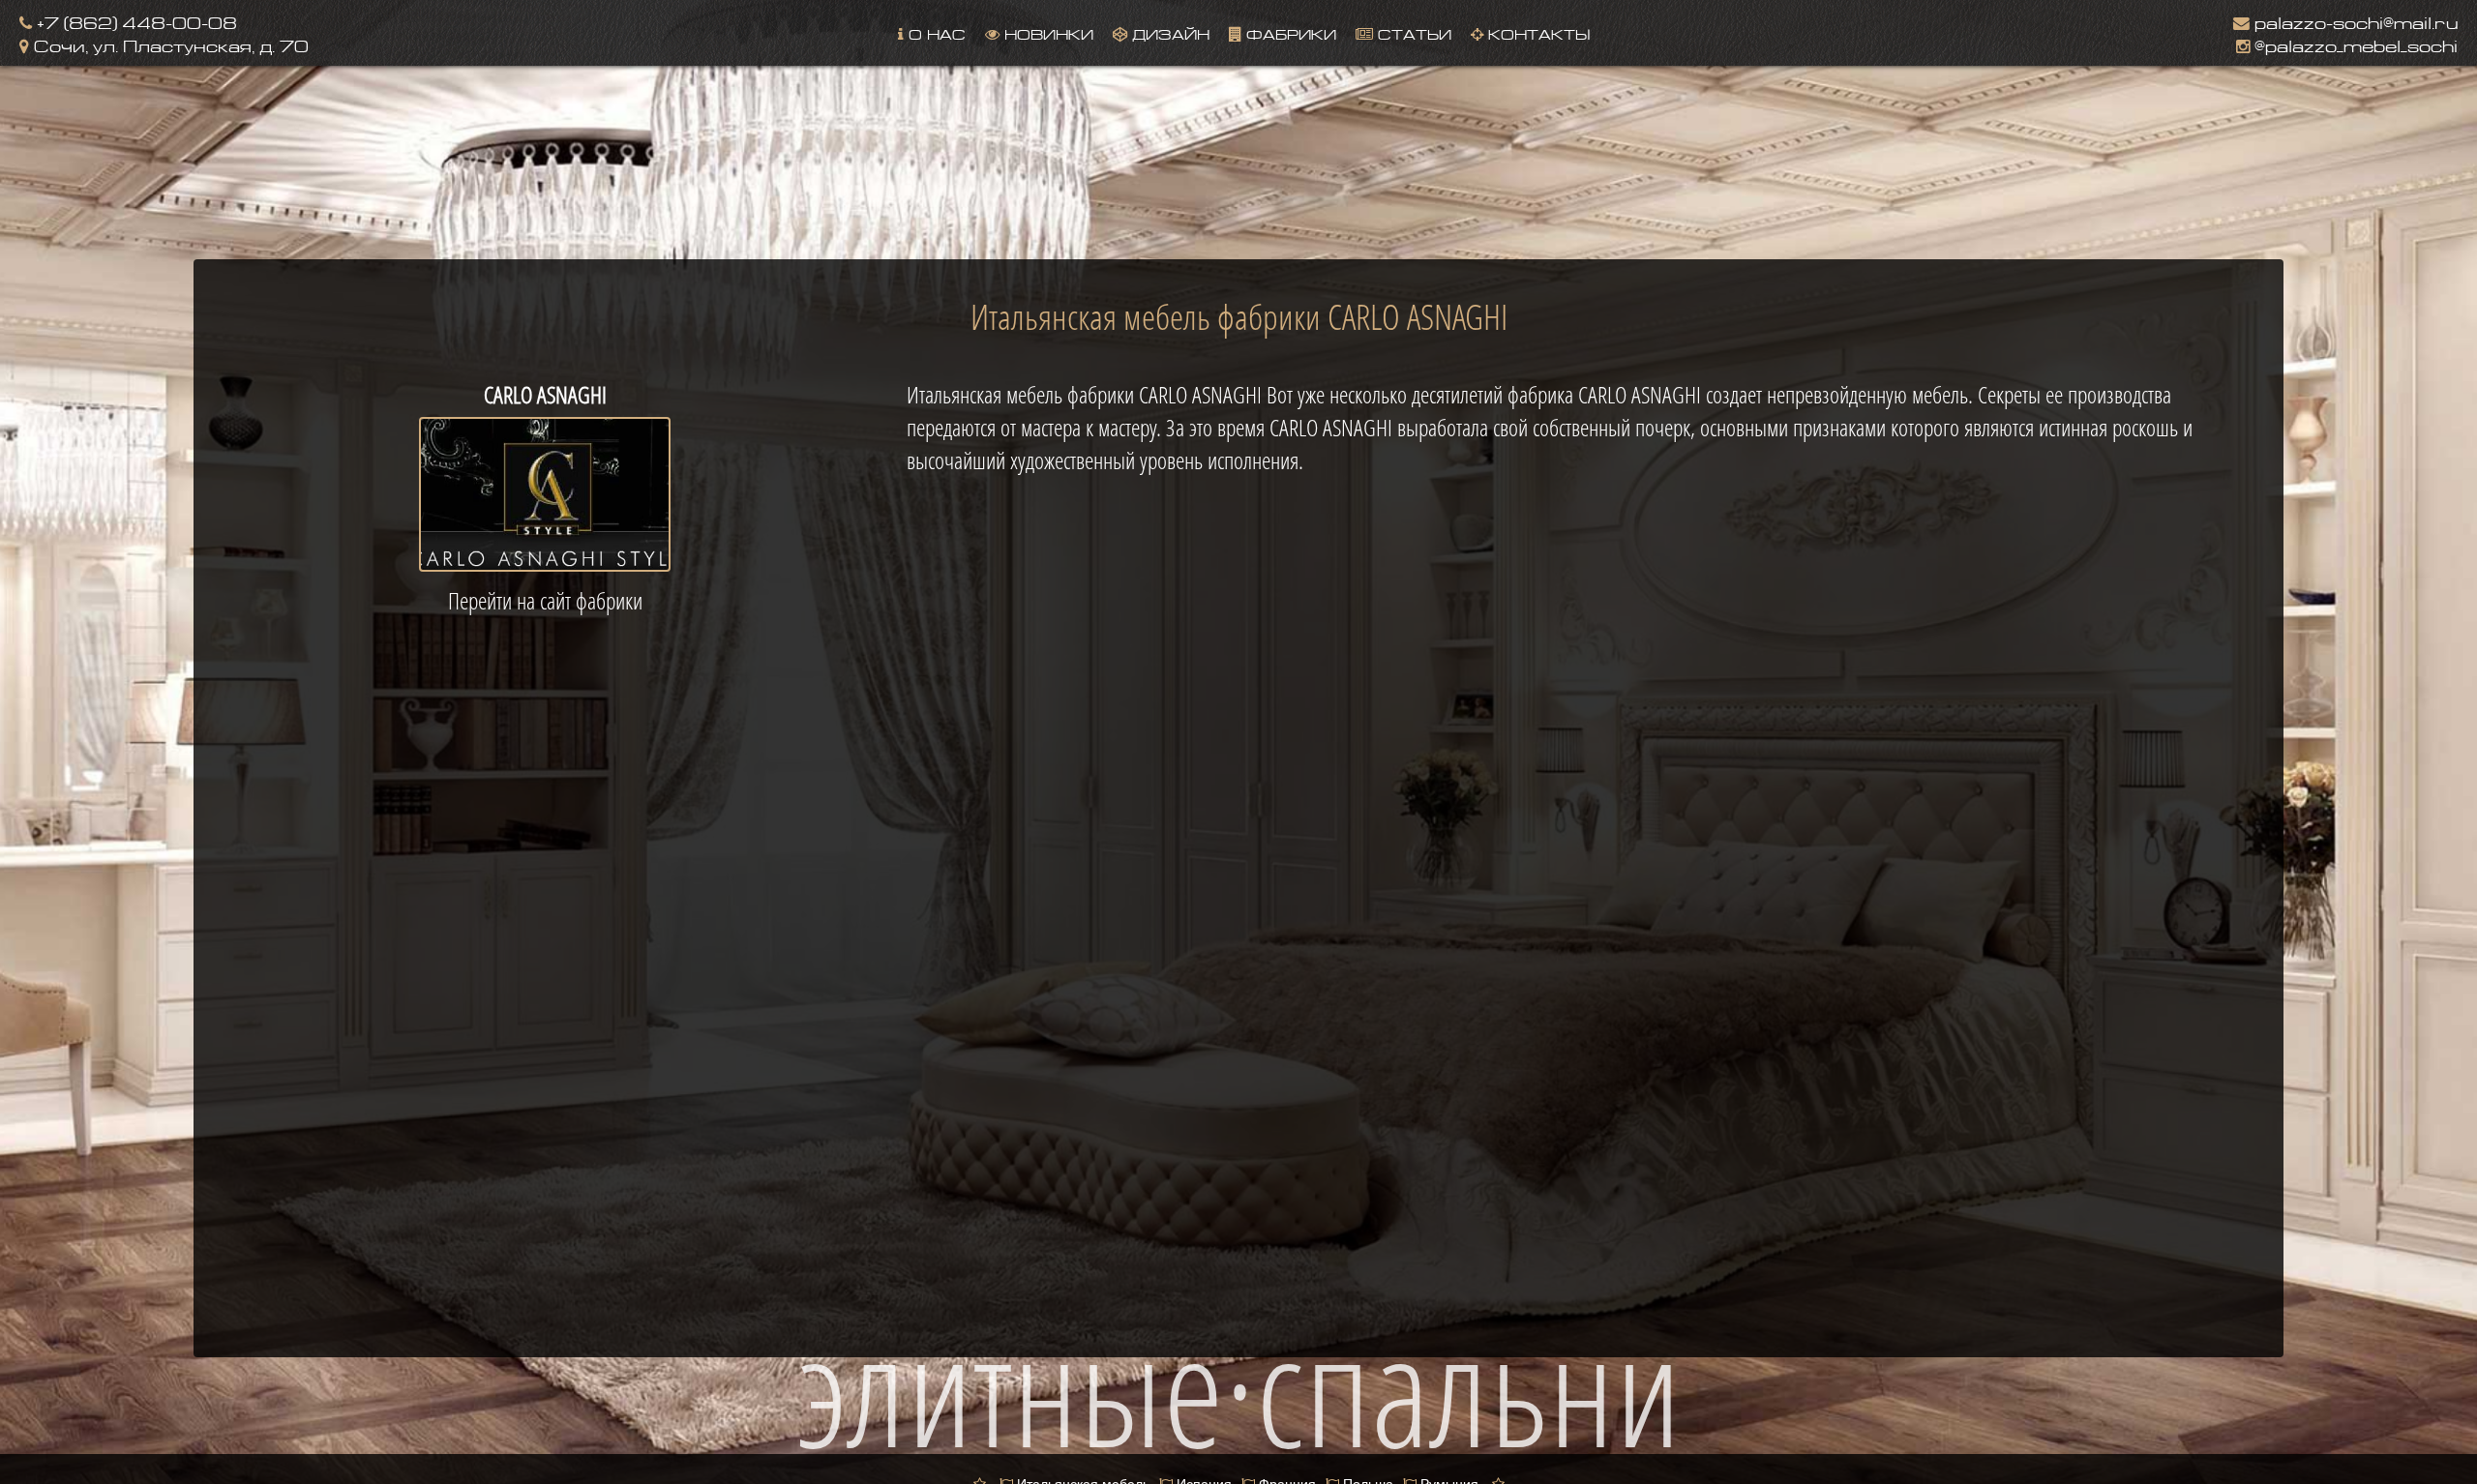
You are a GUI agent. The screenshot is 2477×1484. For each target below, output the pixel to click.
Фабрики (1289, 32)
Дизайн (1168, 32)
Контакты (1537, 32)
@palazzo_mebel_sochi (2354, 44)
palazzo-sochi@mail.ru (2354, 21)
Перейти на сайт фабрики (545, 601)
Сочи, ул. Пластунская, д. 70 (169, 44)
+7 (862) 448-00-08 (134, 21)
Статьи (1412, 32)
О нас (935, 32)
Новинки (1046, 32)
